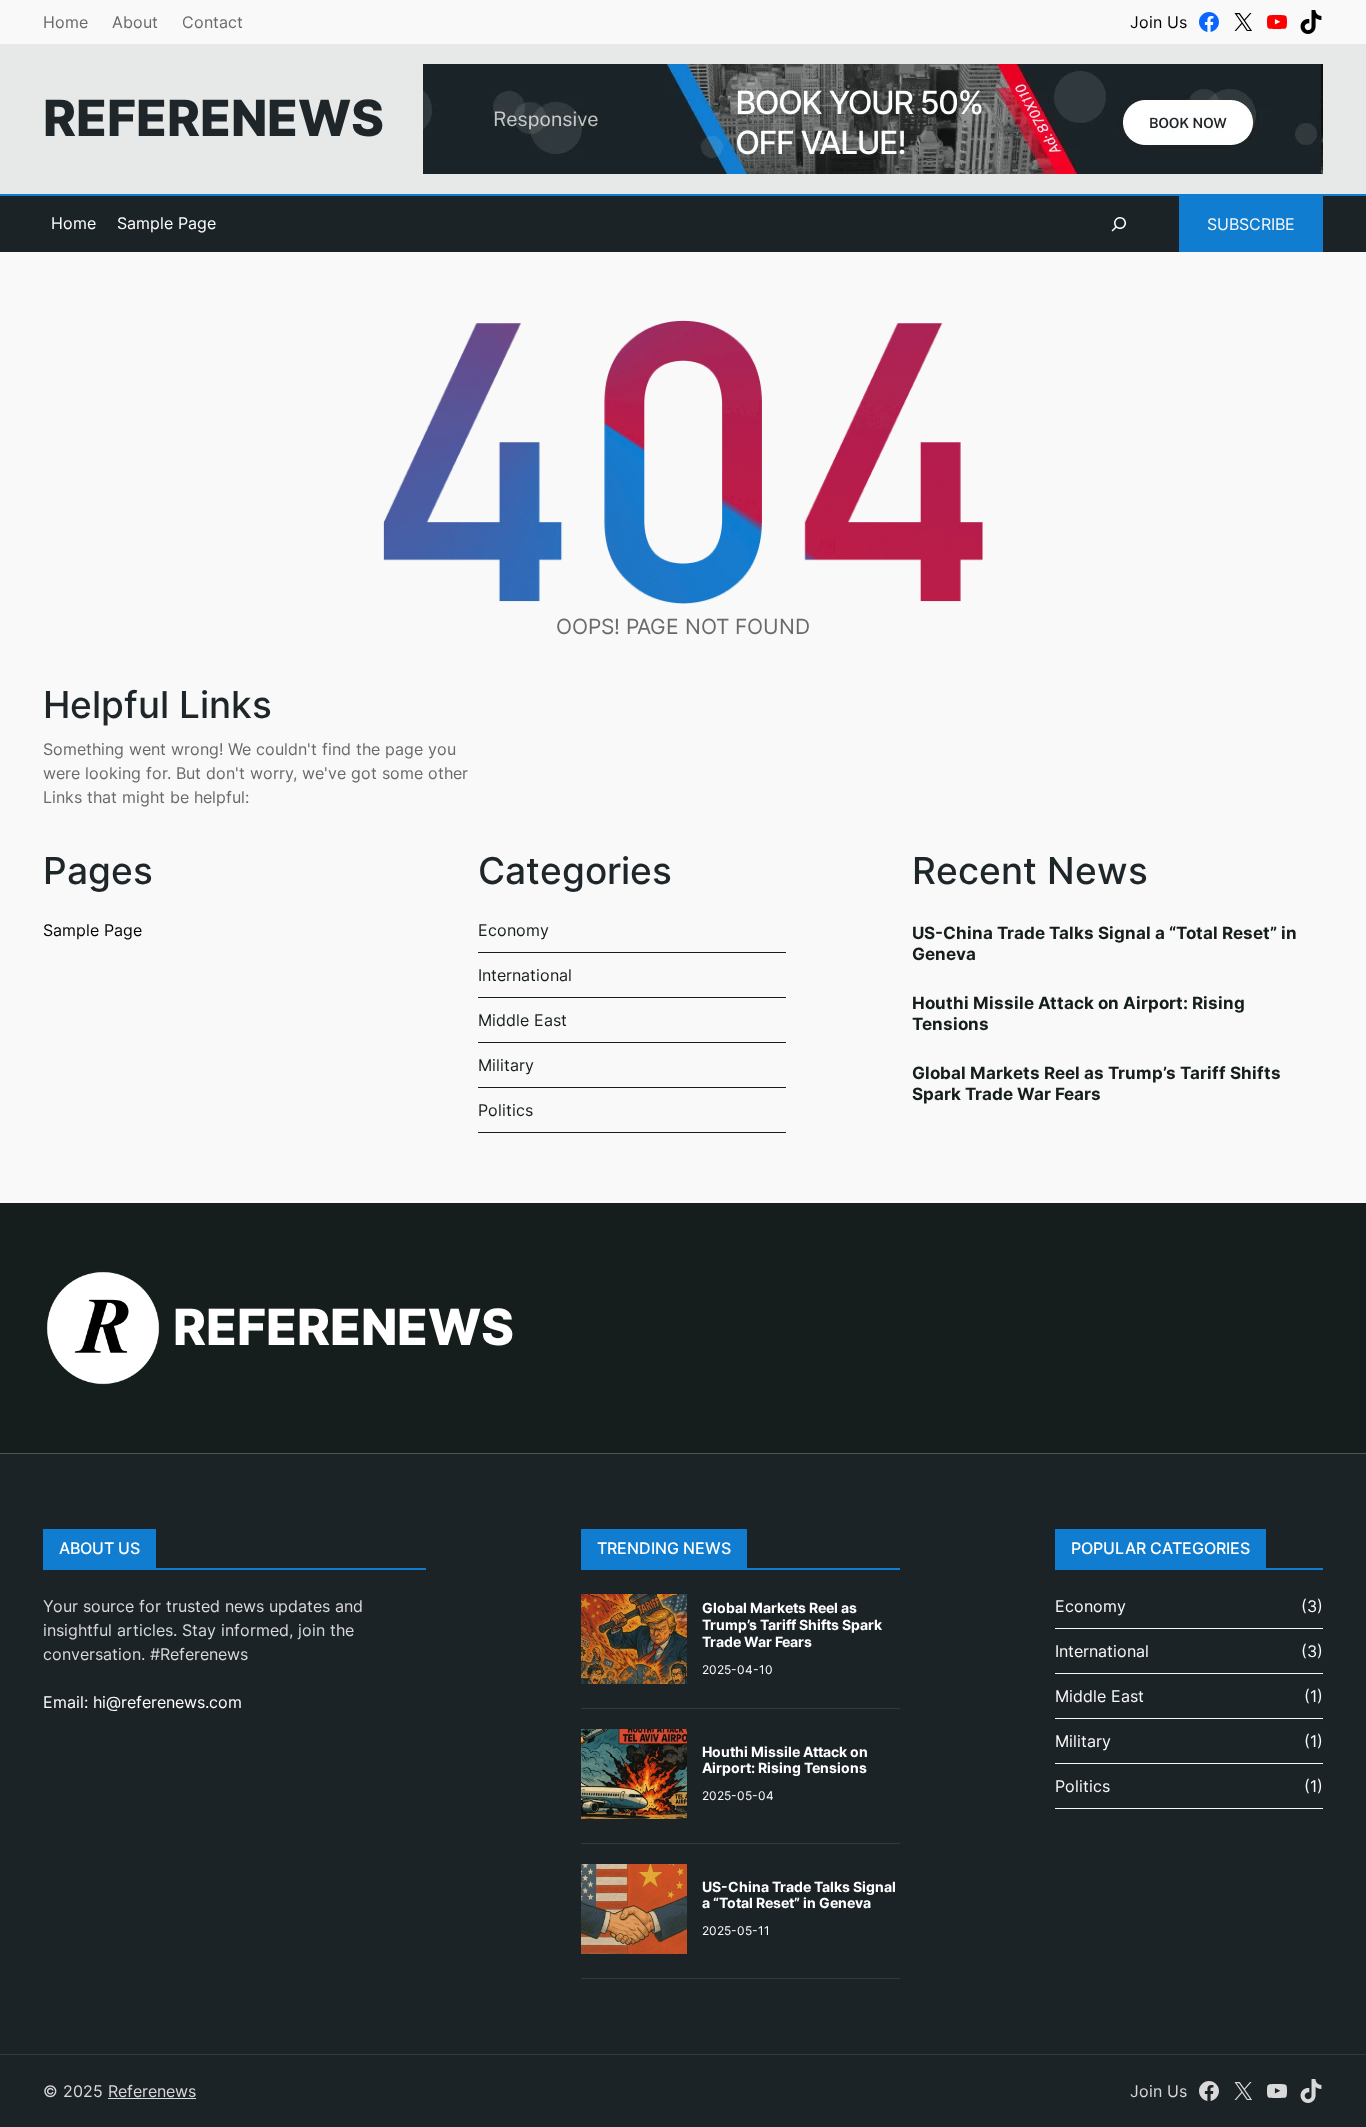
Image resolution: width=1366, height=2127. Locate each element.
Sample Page (166, 223)
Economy (513, 930)
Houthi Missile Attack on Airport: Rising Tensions (1078, 1013)
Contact (212, 22)
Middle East (522, 1020)
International (525, 975)
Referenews (213, 118)
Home (65, 22)
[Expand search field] (1119, 224)
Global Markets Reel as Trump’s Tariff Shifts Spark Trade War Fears (1096, 1083)
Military (506, 1065)
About (135, 22)
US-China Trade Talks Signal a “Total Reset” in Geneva (1104, 943)
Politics (505, 1110)
